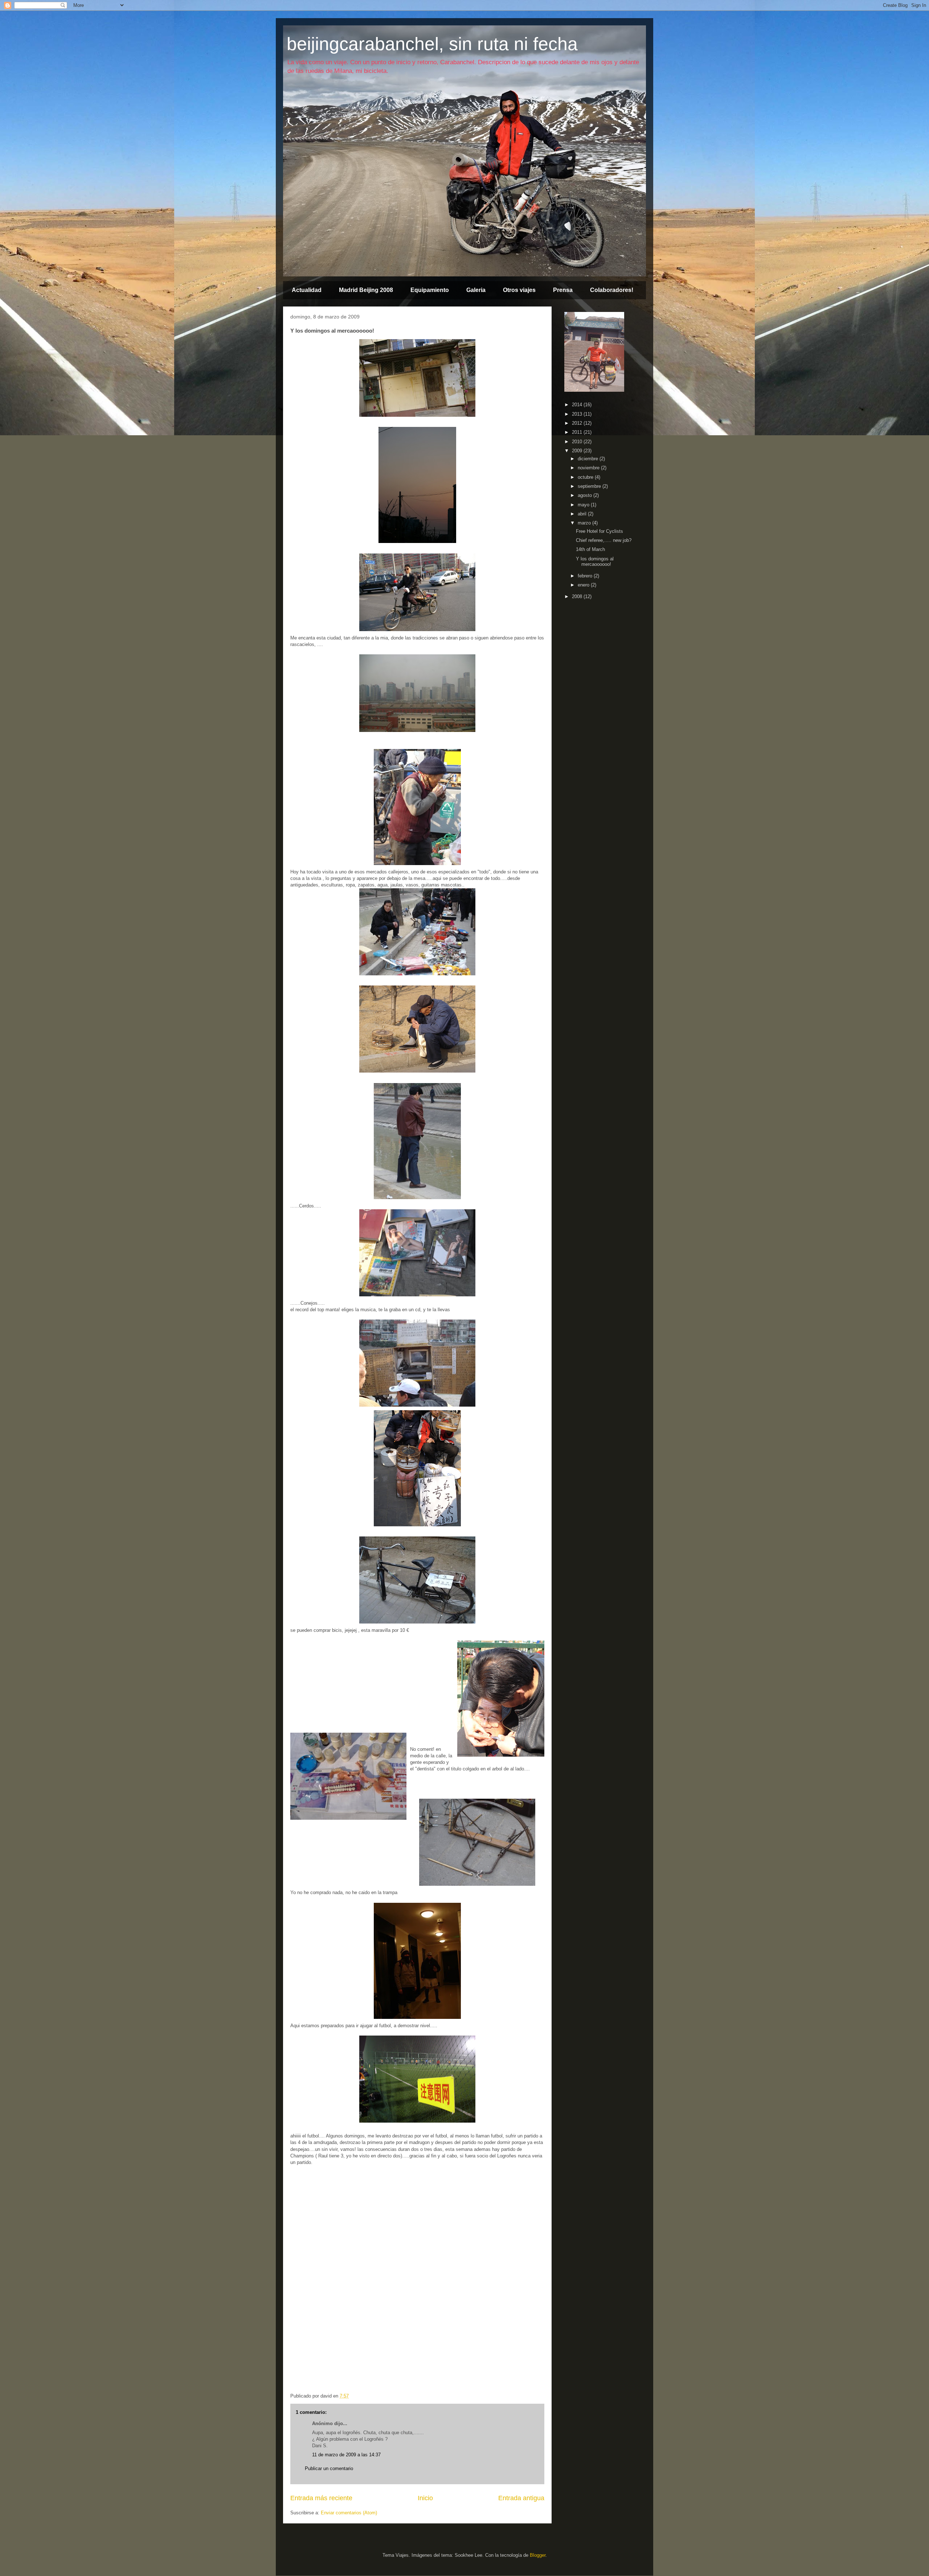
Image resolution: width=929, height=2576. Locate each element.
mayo (584, 505)
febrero (586, 576)
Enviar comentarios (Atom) (349, 2513)
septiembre (590, 486)
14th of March (590, 549)
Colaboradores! (612, 290)
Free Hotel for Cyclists (599, 531)
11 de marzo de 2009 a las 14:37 (346, 2455)
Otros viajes (519, 290)
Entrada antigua (521, 2498)
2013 (578, 414)
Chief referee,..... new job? (604, 540)
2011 (578, 432)
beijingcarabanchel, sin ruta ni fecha (432, 44)
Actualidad (307, 290)
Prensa (563, 290)
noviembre (589, 468)
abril (583, 514)
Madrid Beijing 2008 (366, 290)
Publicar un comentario (329, 2468)
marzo (585, 523)
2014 (578, 405)
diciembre (589, 459)
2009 (578, 451)
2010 (578, 442)
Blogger (538, 2555)
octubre (586, 477)
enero (584, 585)
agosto (586, 495)
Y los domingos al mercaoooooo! (595, 562)
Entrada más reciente (321, 2498)
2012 (578, 423)
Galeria (476, 290)
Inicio (425, 2498)
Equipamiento (430, 290)
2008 (578, 596)
